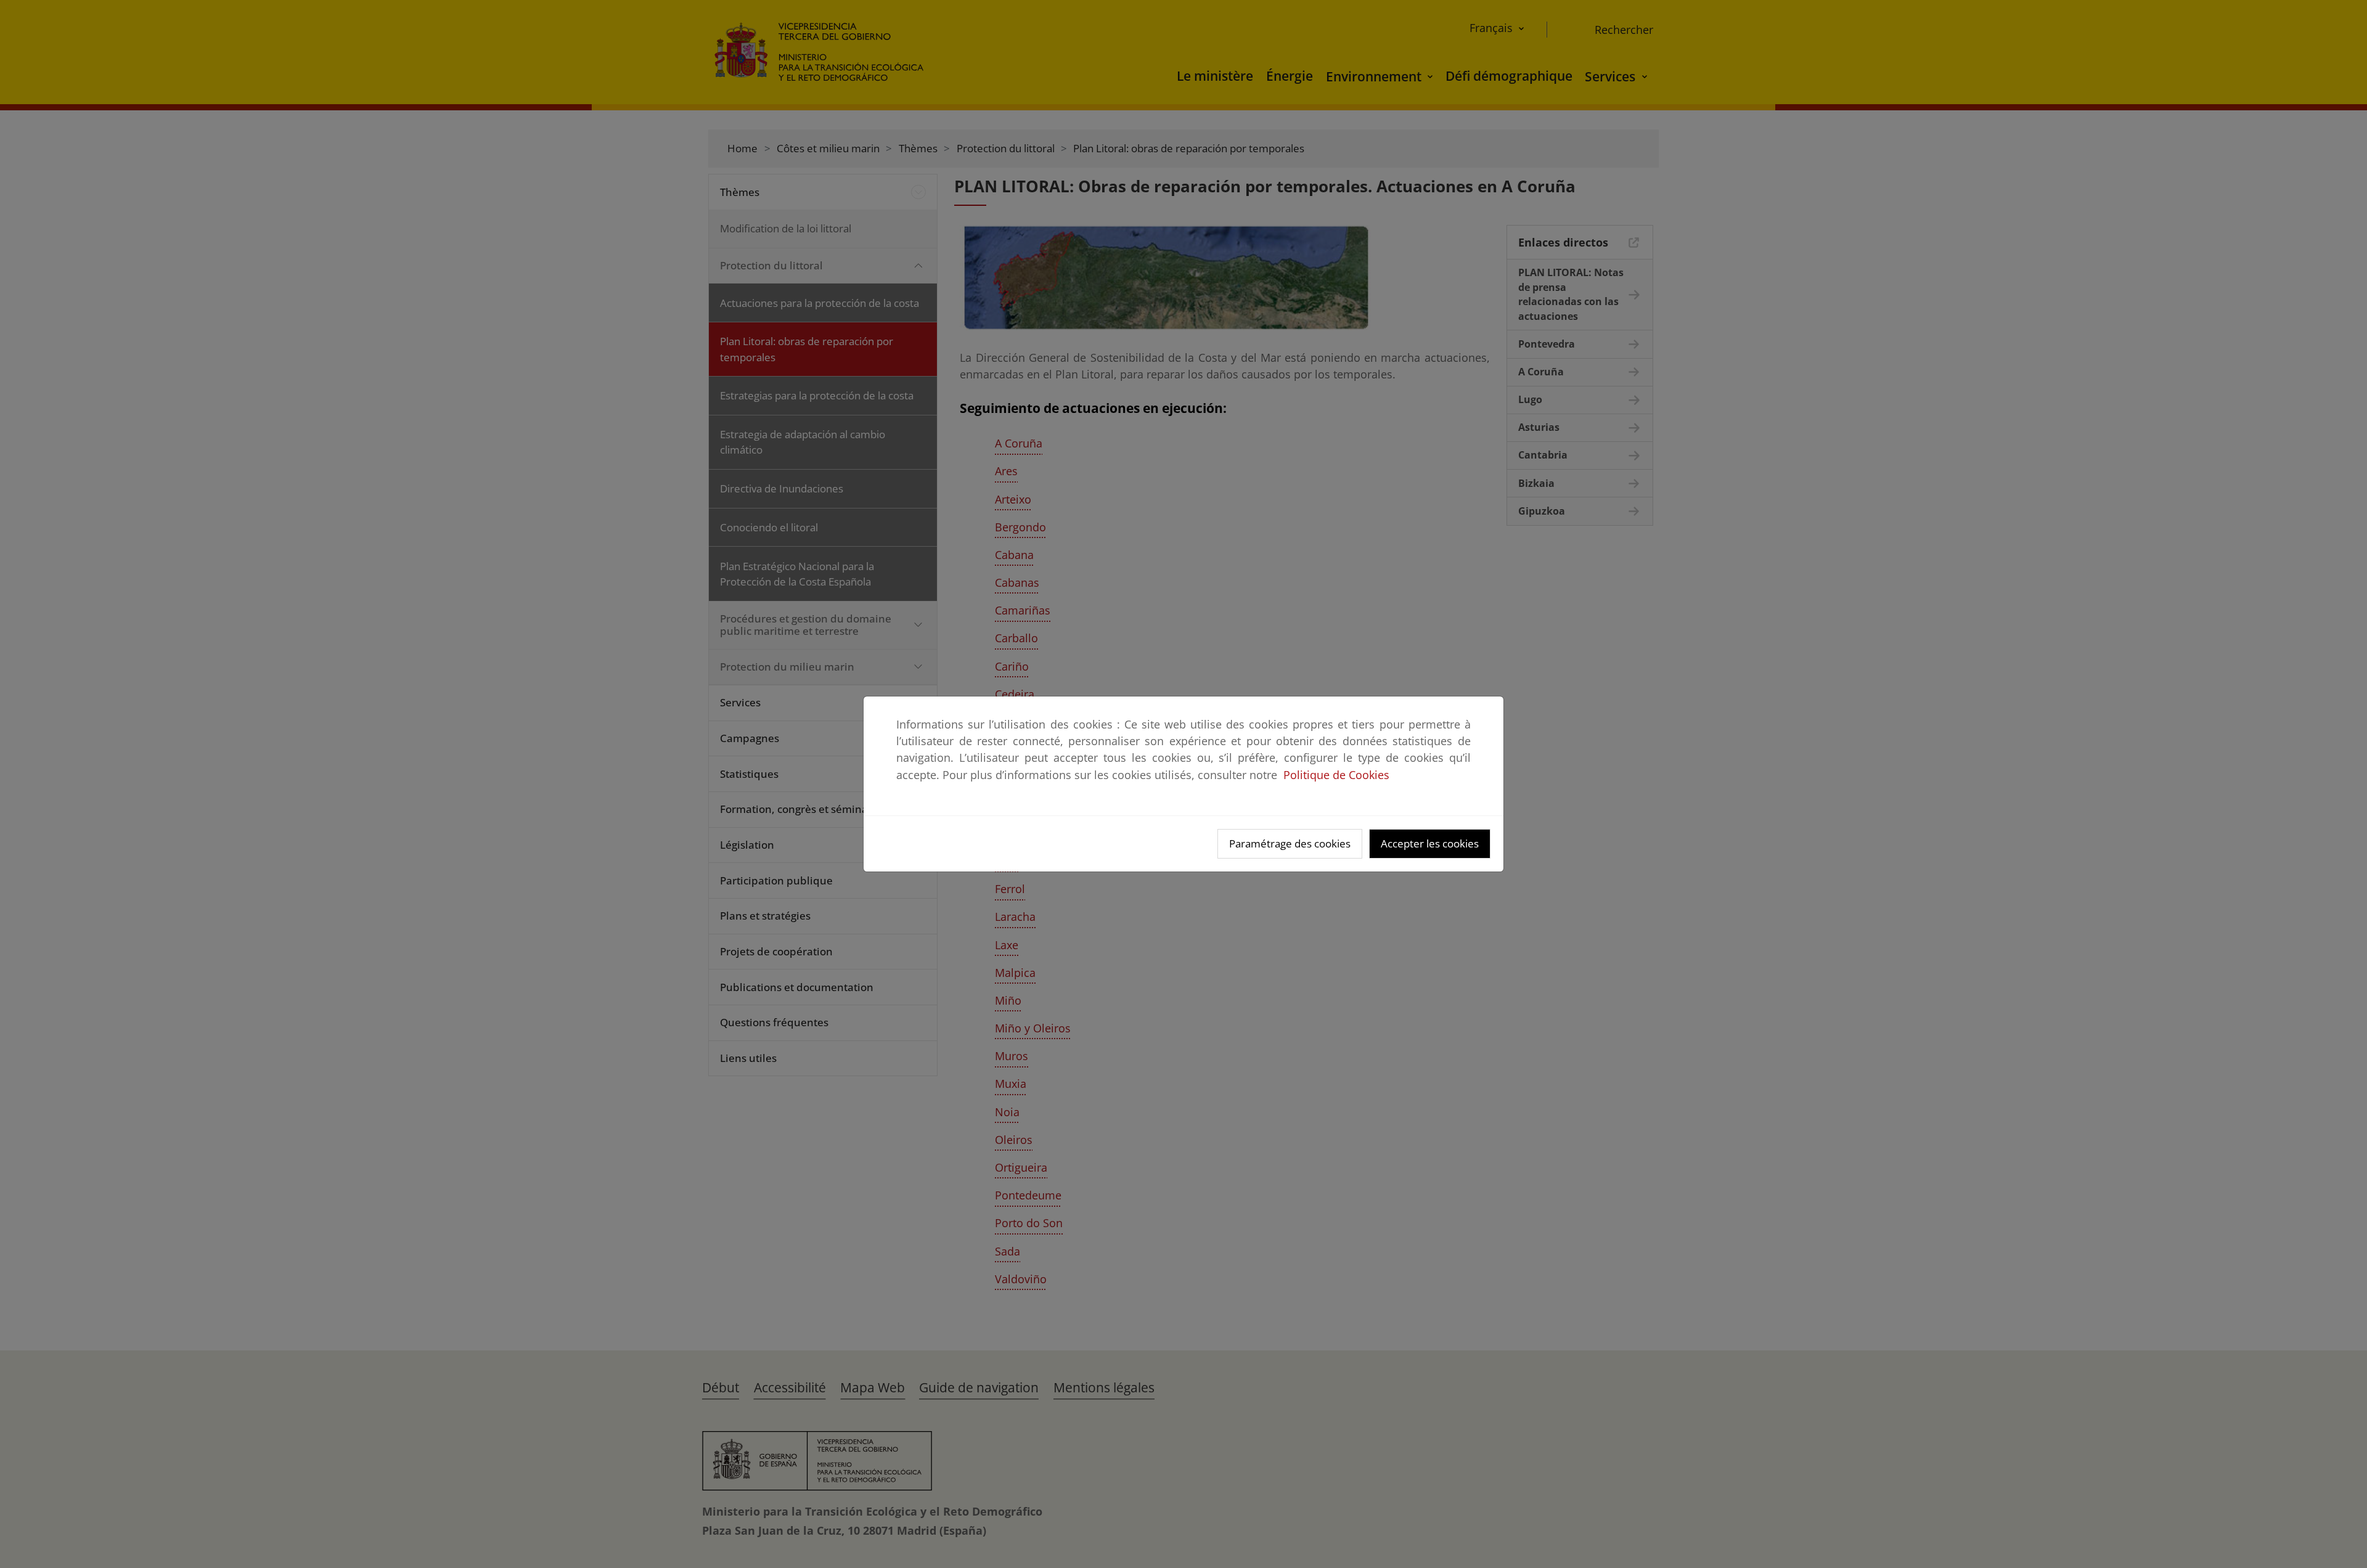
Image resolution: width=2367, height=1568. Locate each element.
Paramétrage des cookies (1290, 843)
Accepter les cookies (1430, 843)
